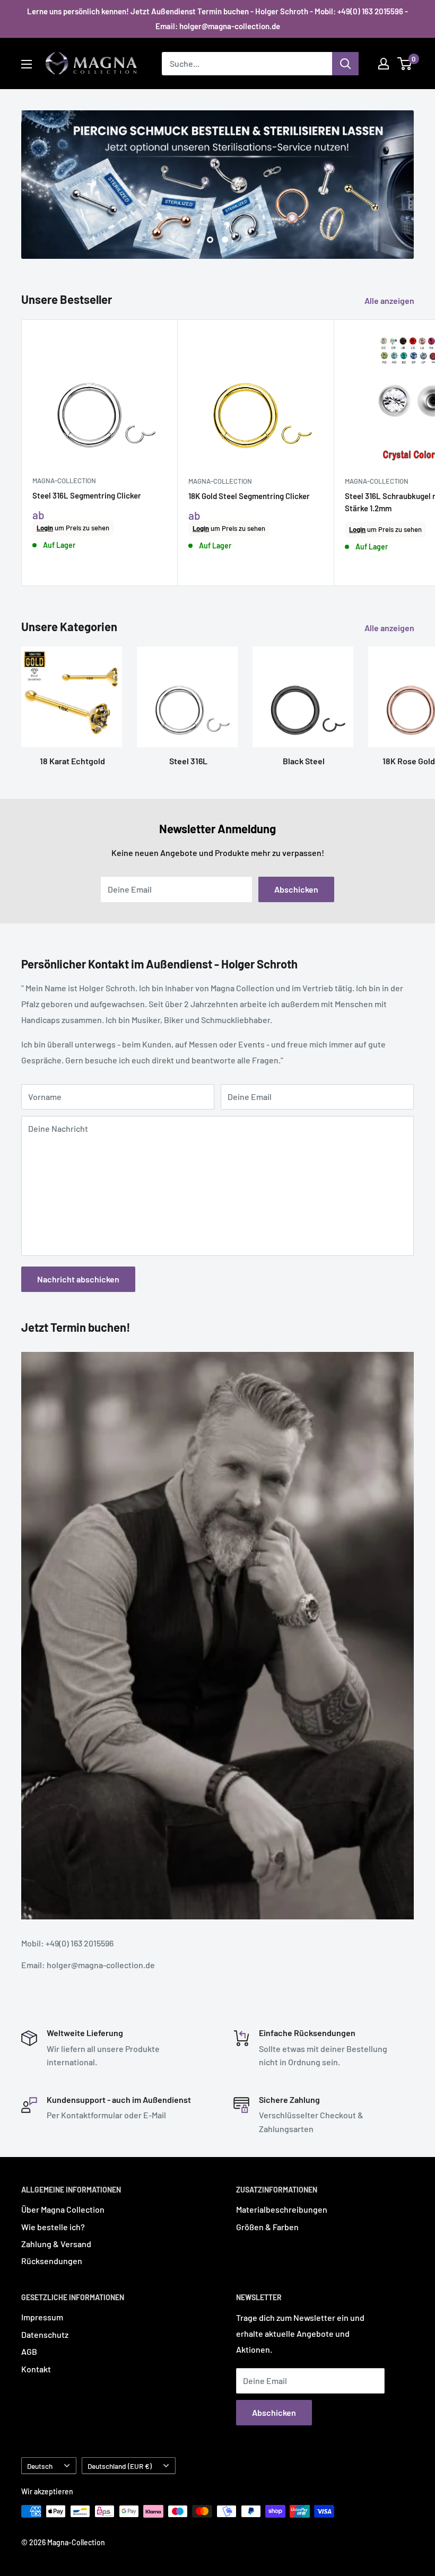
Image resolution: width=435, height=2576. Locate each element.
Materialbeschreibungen (282, 2209)
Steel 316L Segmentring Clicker (87, 495)
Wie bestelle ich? (53, 2226)
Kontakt (36, 2369)
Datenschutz (45, 2334)
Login (45, 528)
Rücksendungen (52, 2261)
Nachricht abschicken (78, 1279)
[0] (405, 64)
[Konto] (384, 64)
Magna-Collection (64, 481)
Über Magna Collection (63, 2209)
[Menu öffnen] (27, 64)
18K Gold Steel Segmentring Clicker (249, 495)
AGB (29, 2351)
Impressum (42, 2317)
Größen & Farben (267, 2226)
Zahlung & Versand (56, 2244)
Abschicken (296, 889)
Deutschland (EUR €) (120, 2465)
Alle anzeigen (390, 300)
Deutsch (40, 2465)
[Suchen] (345, 64)
